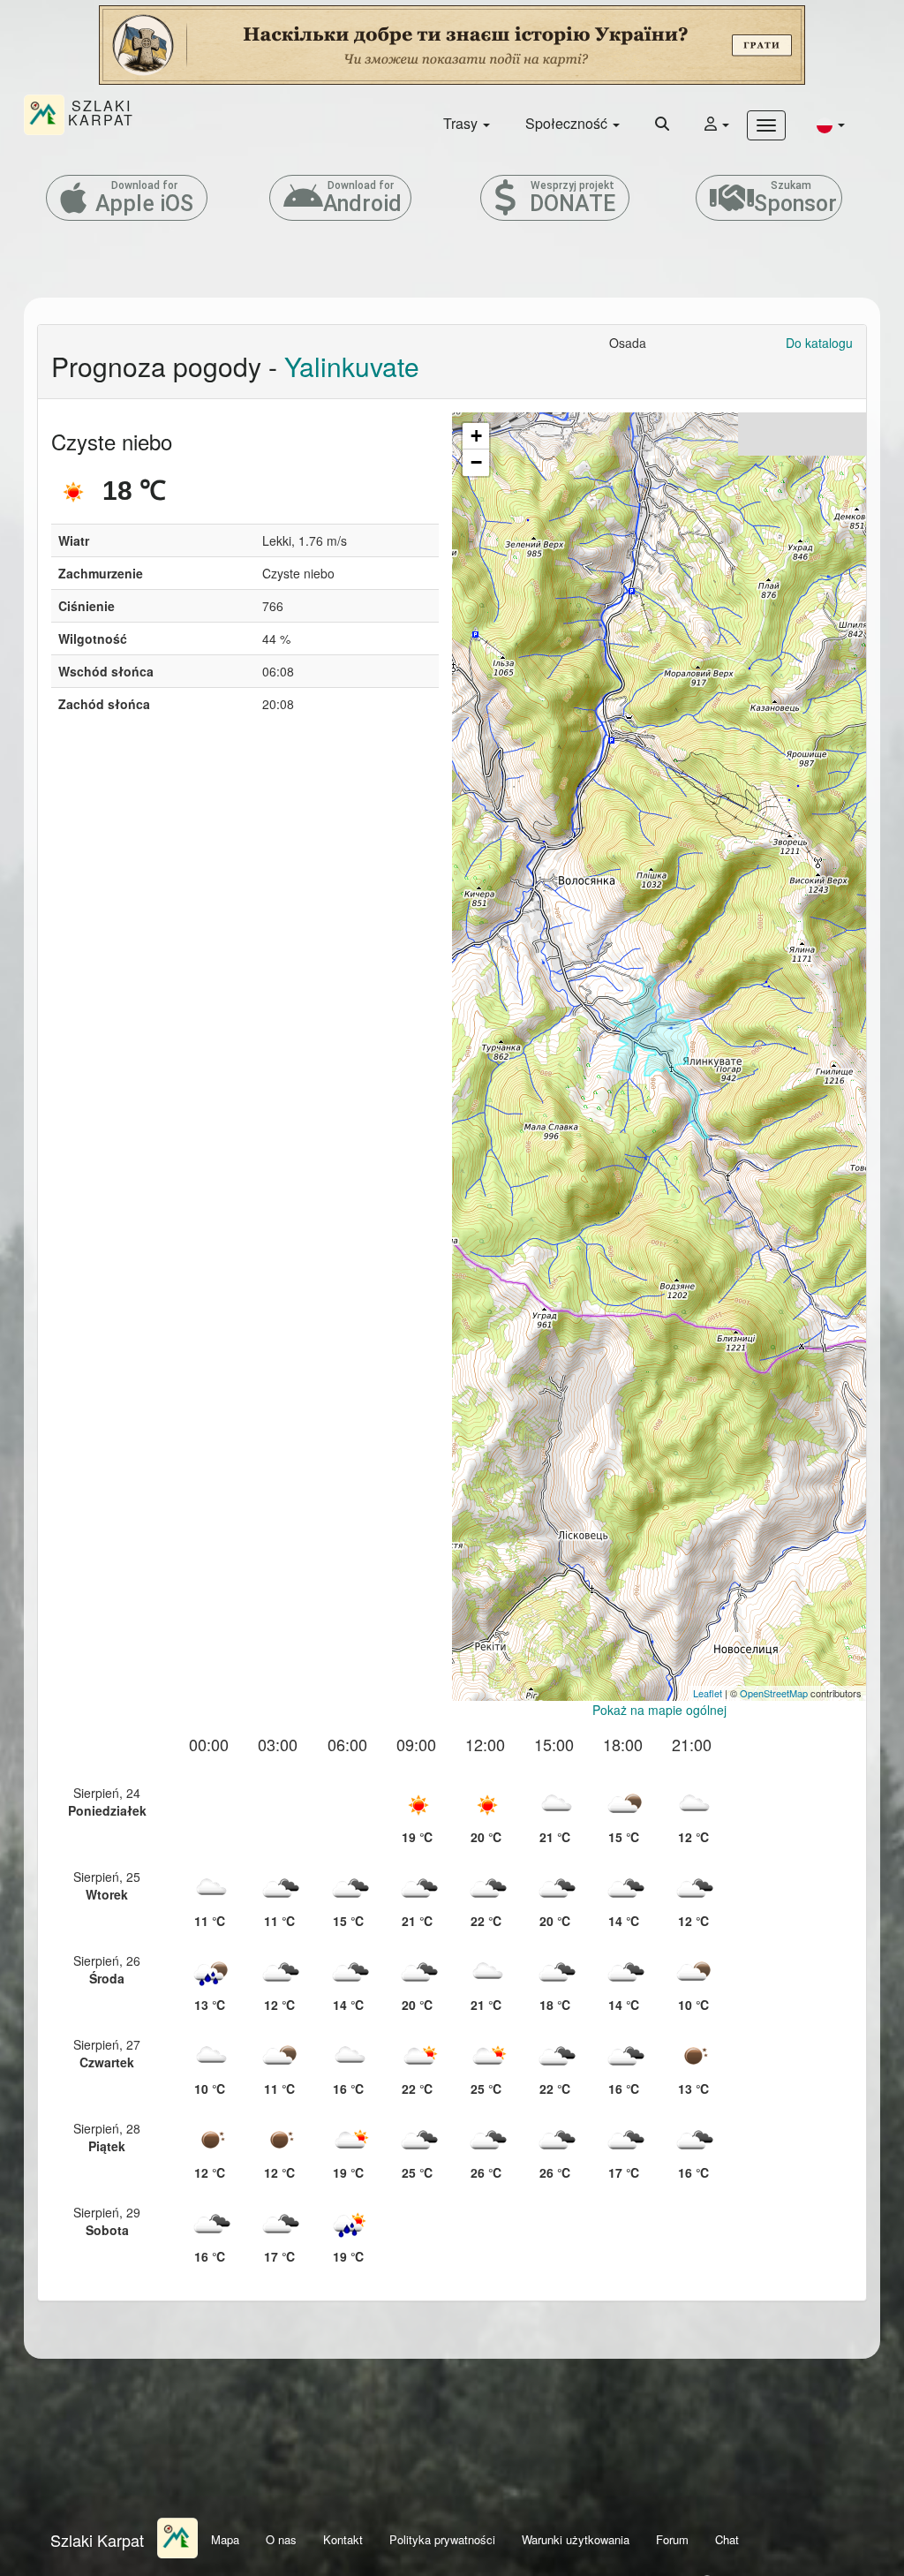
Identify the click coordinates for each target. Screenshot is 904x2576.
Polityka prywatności (442, 2539)
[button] (831, 124)
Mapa (225, 2539)
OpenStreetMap (774, 1693)
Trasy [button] (462, 123)
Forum (672, 2539)
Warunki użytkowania (576, 2539)
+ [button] (476, 436)
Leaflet (708, 1693)
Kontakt (343, 2539)
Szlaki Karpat (97, 2540)
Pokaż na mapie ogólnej (659, 1710)
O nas (281, 2539)
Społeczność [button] (568, 123)
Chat (727, 2539)
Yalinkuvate (352, 366)
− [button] (476, 462)
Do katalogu (819, 343)
